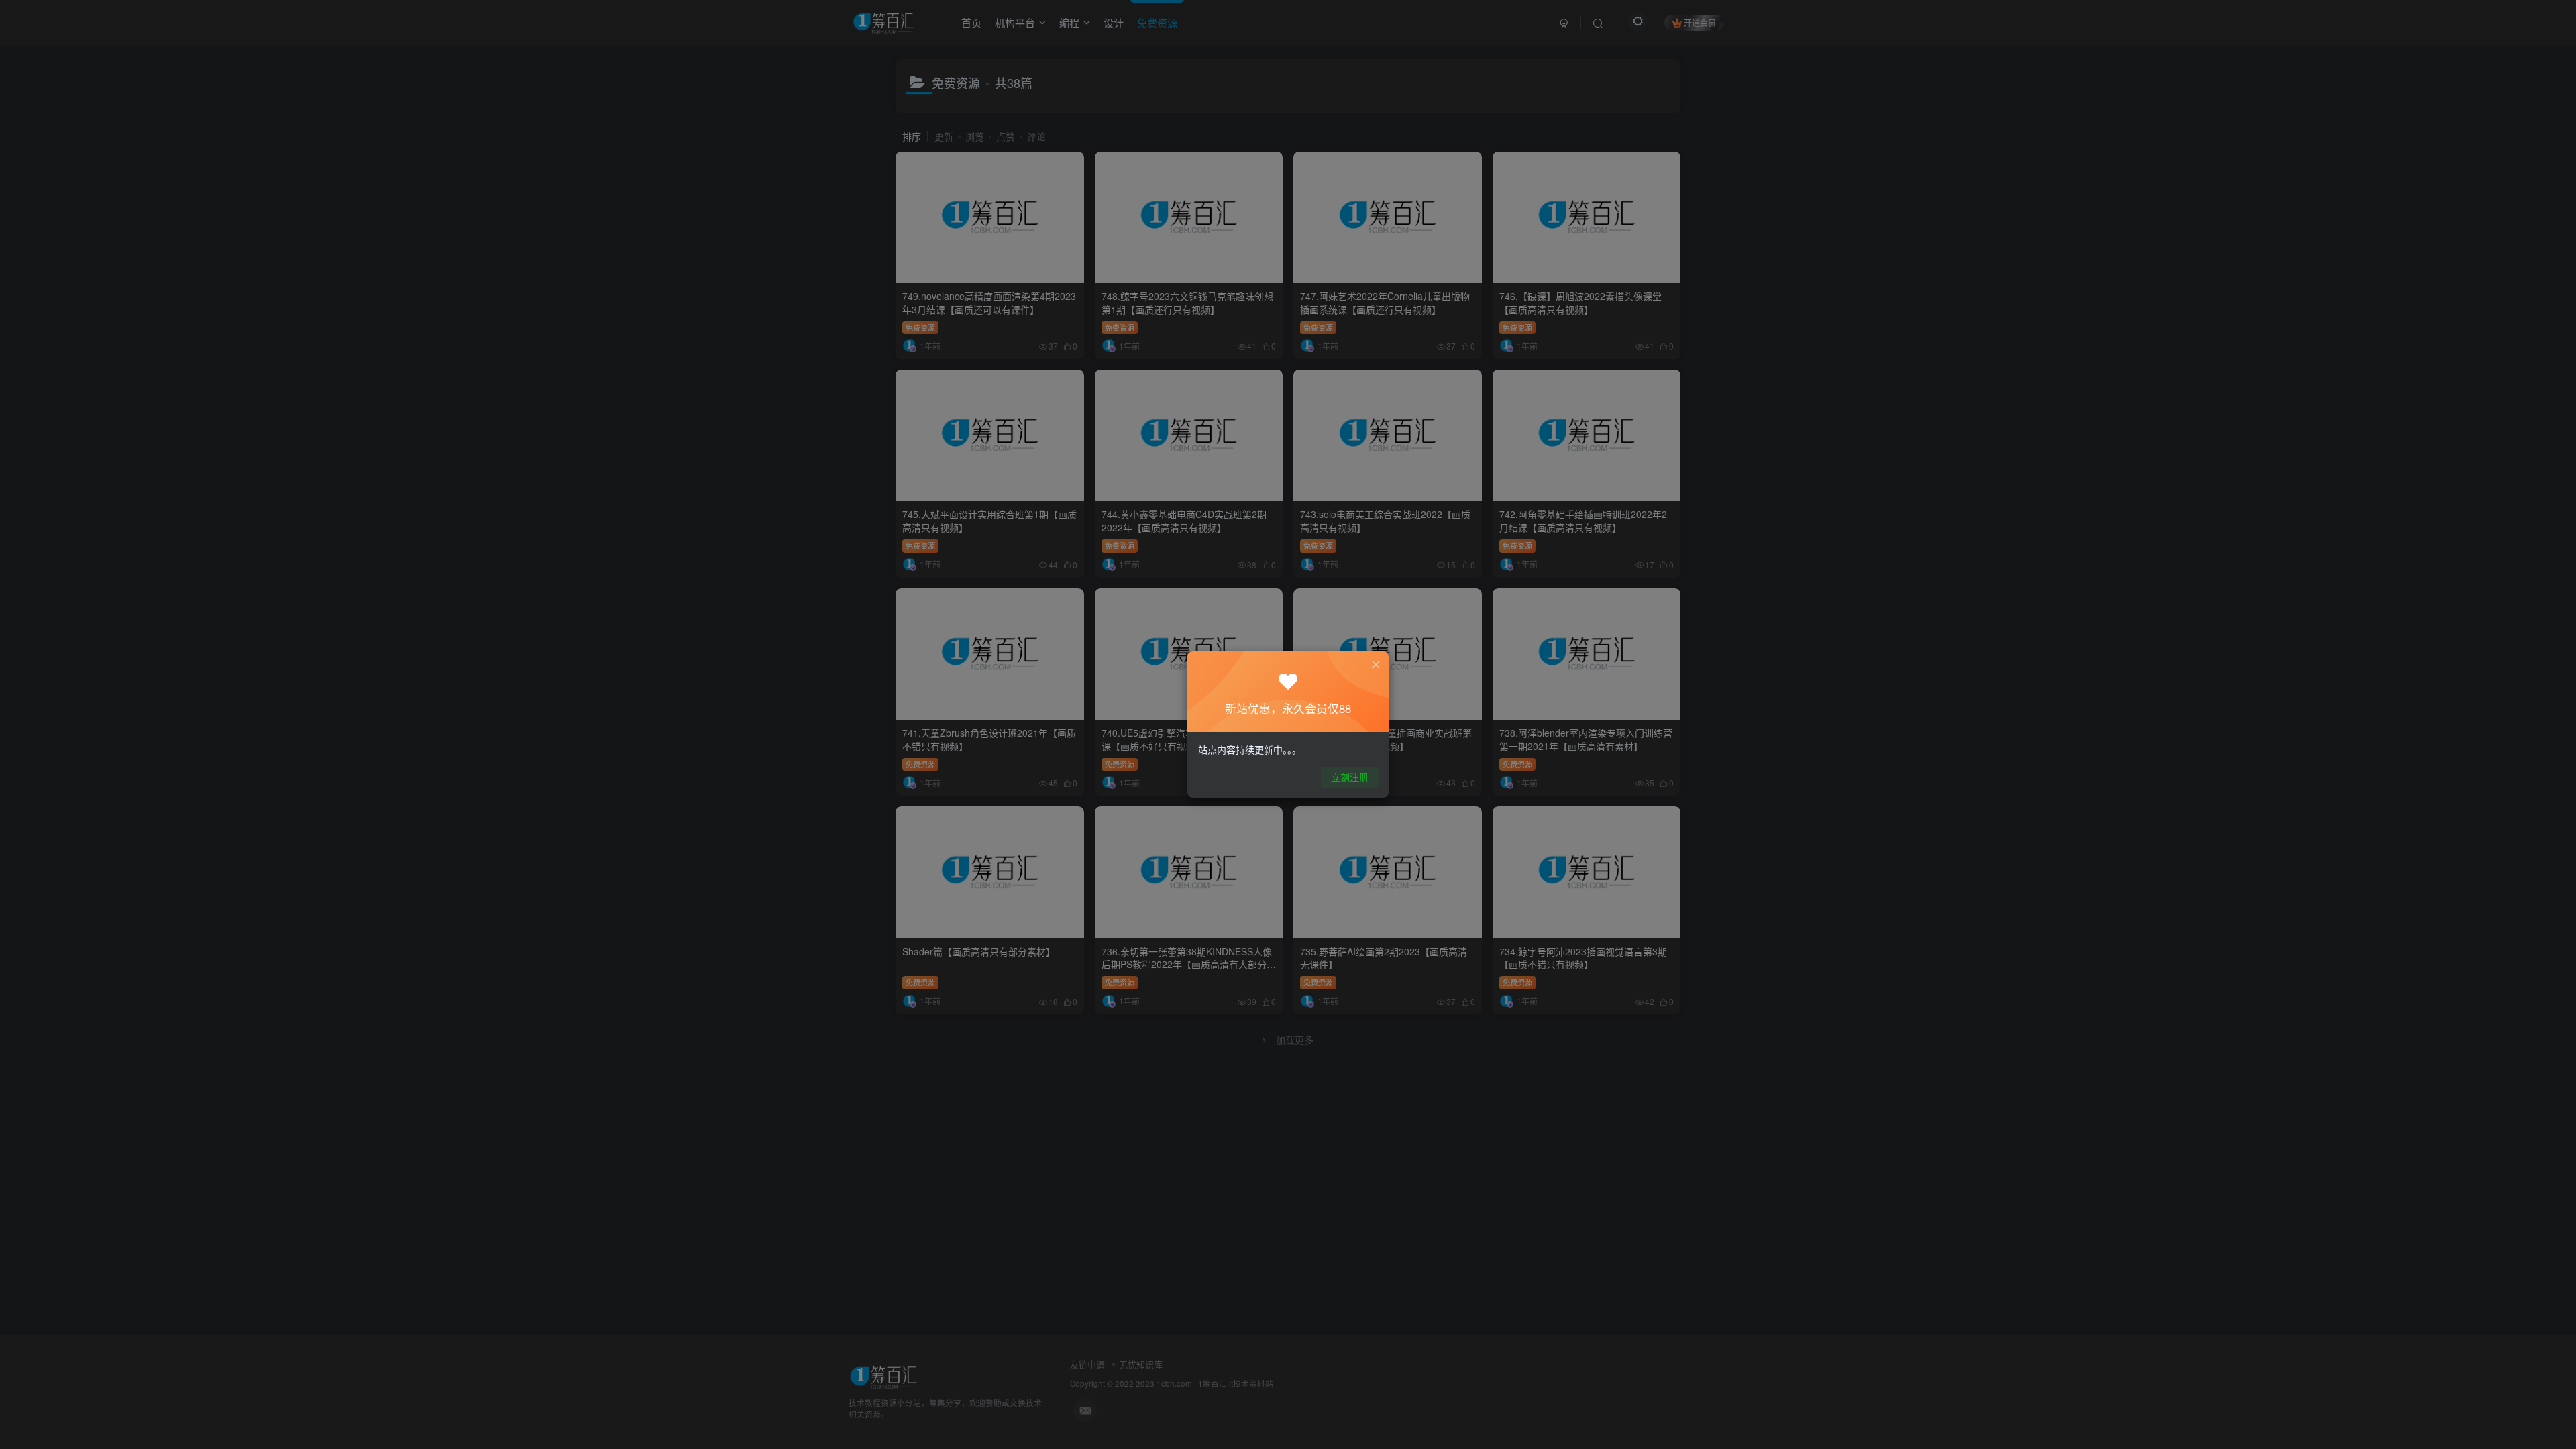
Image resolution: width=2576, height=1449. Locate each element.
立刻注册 (1350, 777)
